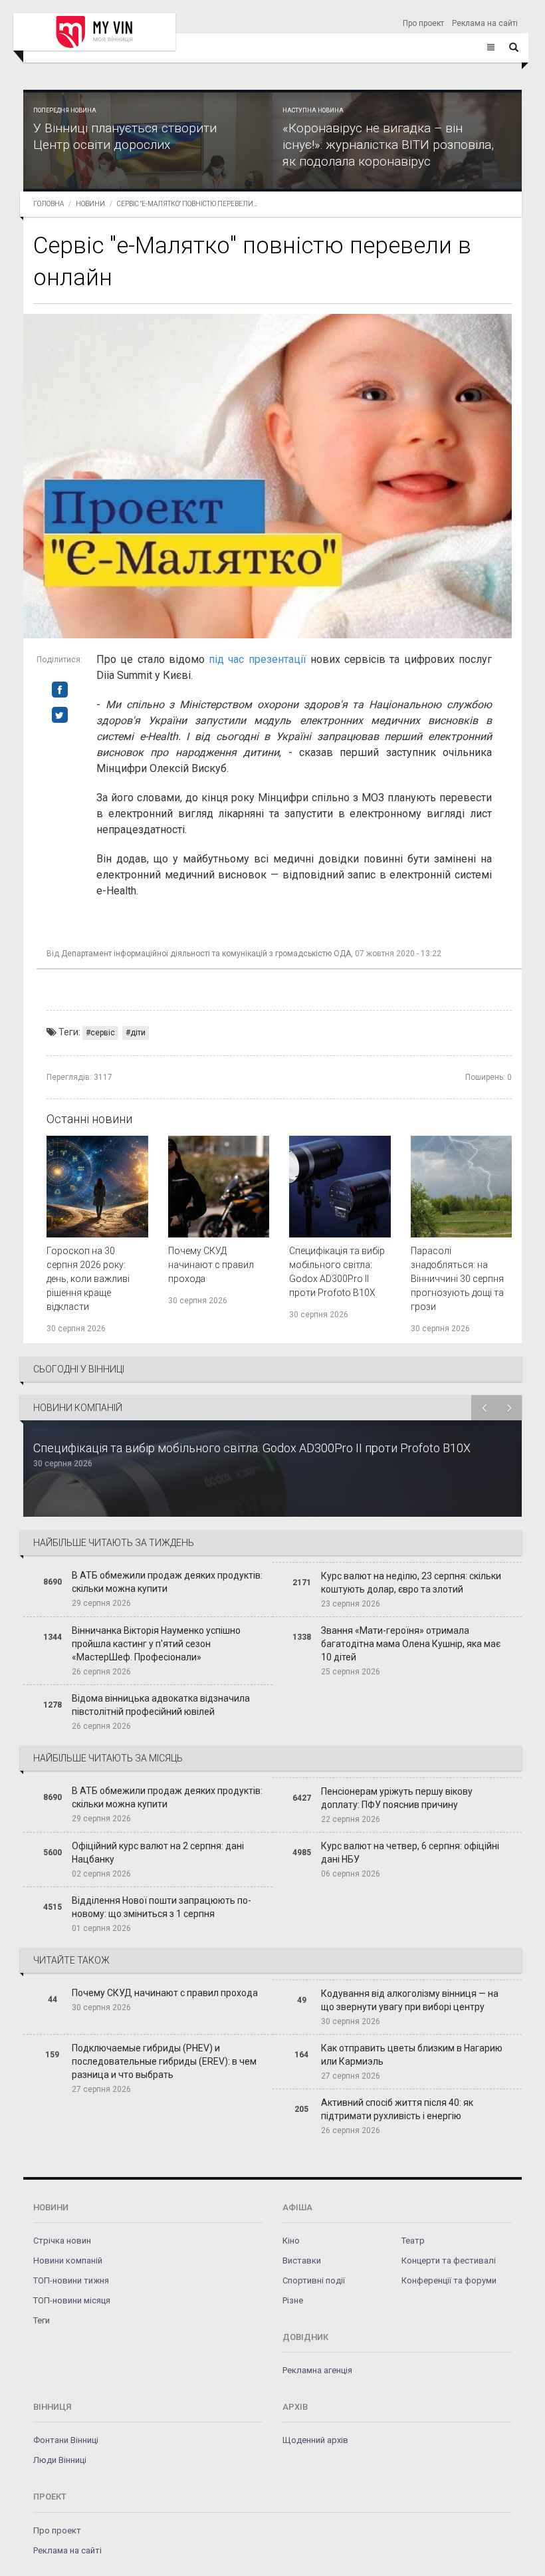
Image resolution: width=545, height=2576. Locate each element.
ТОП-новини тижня (71, 2280)
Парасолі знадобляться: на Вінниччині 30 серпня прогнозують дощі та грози (457, 1279)
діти (138, 1033)
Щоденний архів (315, 2440)
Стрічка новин (62, 2241)
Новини (90, 204)
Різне (293, 2300)
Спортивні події (314, 2280)
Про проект (423, 23)
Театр (413, 2241)
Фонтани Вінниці (66, 2440)
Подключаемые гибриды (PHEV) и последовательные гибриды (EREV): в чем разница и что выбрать (164, 2061)
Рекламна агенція (317, 2370)
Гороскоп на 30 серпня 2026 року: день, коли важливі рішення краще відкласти (88, 1279)
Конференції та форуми (449, 2280)
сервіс (103, 1033)
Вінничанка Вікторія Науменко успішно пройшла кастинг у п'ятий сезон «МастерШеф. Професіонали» (156, 1644)
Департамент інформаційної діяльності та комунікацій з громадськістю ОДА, (207, 954)
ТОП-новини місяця (72, 2300)
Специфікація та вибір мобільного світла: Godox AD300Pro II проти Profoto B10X (252, 1448)
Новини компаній (68, 2260)
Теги (42, 2320)
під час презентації (258, 659)
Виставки (302, 2260)
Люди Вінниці (60, 2460)
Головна (49, 204)
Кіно (291, 2241)
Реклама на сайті (485, 23)
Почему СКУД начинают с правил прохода (211, 1265)
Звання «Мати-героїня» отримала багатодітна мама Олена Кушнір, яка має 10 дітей (411, 1644)
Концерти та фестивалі (449, 2260)
